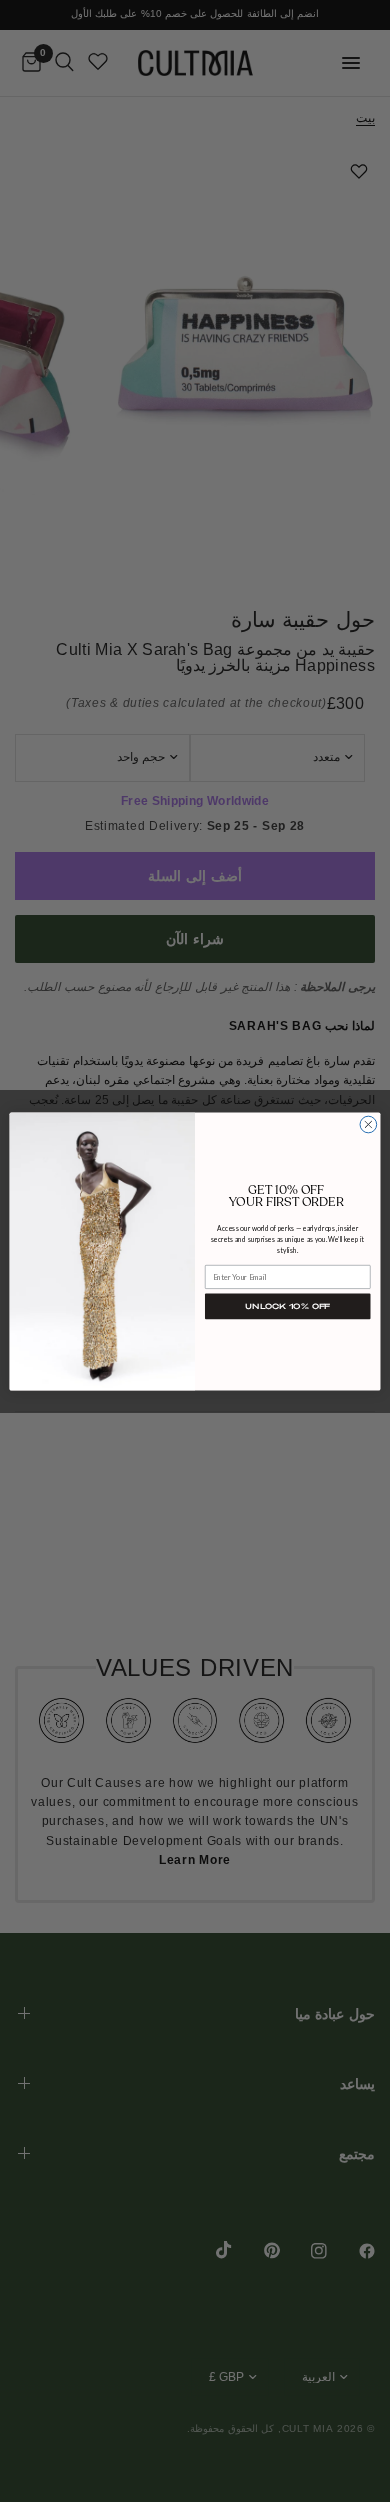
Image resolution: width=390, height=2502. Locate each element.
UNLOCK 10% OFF (288, 1305)
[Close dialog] (368, 1124)
